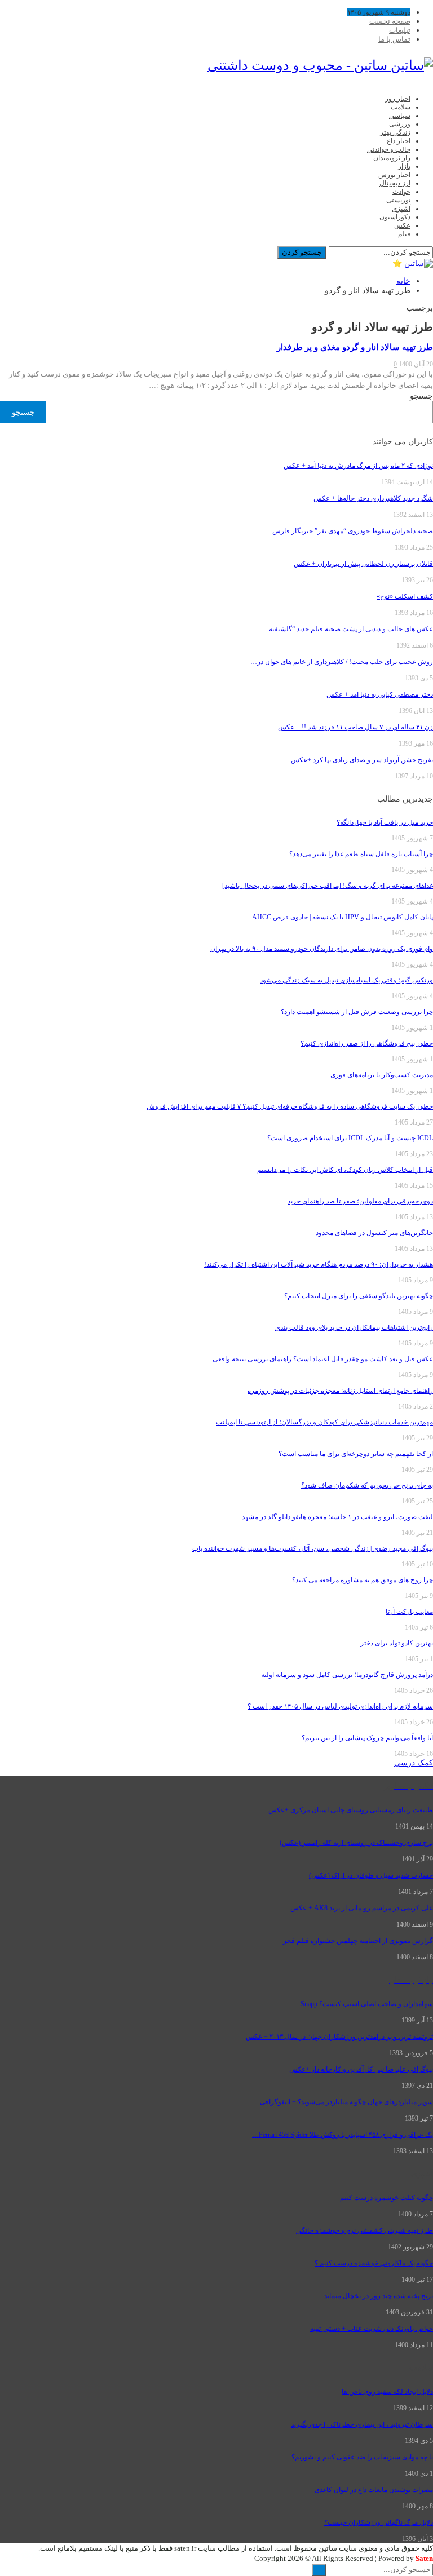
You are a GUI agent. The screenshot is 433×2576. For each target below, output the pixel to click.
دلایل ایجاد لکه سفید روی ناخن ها (387, 2392)
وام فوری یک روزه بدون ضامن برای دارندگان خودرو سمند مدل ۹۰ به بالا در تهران (322, 949)
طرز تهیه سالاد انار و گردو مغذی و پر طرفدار (355, 347)
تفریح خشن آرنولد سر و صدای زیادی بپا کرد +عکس (362, 760)
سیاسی (400, 116)
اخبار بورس (394, 175)
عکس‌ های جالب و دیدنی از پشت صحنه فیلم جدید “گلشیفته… (348, 629)
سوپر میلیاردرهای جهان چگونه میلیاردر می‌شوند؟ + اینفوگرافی (346, 2102)
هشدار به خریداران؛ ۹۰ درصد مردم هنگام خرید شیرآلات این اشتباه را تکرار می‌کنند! (319, 1264)
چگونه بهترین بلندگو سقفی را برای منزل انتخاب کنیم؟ (359, 1296)
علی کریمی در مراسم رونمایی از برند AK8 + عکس (362, 1908)
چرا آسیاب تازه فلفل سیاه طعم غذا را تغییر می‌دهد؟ (361, 854)
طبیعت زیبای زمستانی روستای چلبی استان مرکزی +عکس (351, 1810)
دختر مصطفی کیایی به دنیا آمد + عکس (380, 694)
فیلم (404, 234)
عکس (402, 225)
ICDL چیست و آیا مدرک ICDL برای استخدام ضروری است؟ (350, 1138)
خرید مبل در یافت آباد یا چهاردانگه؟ (385, 822)
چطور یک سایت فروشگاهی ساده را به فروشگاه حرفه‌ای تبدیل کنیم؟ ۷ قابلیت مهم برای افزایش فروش (290, 1106)
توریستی (398, 200)
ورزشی (400, 124)
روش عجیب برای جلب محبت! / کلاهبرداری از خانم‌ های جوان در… (342, 662)
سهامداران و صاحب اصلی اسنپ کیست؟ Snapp (367, 2004)
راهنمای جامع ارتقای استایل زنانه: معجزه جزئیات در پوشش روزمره (340, 1391)
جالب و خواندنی (389, 149)
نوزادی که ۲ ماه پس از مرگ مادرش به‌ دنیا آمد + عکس (358, 466)
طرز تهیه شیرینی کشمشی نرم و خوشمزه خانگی (364, 2230)
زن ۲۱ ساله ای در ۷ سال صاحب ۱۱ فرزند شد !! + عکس (355, 727)
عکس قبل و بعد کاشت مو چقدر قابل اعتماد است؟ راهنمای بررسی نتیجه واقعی (323, 1359)
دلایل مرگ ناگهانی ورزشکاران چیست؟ (379, 2522)
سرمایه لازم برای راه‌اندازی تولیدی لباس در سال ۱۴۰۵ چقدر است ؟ (340, 1706)
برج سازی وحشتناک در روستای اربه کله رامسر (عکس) (356, 1843)
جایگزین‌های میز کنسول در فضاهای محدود (374, 1233)
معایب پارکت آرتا (409, 1612)
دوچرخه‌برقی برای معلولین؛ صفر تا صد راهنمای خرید (360, 1201)
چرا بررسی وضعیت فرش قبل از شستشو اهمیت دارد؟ (357, 1012)
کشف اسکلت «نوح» (405, 596)
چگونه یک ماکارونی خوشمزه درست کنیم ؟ (374, 2263)
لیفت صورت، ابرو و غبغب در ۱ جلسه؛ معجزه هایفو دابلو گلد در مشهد (337, 1517)
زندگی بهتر (395, 132)
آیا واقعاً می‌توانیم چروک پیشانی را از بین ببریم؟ (367, 1738)
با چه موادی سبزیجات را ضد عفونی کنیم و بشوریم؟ (362, 2457)
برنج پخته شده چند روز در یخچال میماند (379, 2296)
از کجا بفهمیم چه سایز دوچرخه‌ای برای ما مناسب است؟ (356, 1454)
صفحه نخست (390, 21)
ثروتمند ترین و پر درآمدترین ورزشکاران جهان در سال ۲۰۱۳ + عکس (339, 2037)
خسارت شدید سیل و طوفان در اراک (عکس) (371, 1875)
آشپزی (401, 209)
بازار (404, 166)
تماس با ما (394, 39)
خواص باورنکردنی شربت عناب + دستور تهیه (372, 2329)
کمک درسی (414, 1763)
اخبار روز (398, 99)
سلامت (401, 107)
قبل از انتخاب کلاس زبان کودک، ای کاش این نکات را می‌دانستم (345, 1170)
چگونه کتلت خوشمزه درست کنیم (386, 2198)
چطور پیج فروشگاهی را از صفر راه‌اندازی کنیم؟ (367, 1043)
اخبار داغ (399, 141)
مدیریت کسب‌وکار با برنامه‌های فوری (382, 1075)
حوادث (401, 192)
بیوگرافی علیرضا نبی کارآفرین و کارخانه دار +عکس (361, 2069)
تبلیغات (400, 30)
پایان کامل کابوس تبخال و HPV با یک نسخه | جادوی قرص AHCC (343, 917)
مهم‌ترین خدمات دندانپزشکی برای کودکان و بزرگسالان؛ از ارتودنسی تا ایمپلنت (324, 1422)
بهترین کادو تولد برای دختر (397, 1643)
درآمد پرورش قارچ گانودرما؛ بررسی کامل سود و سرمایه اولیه (347, 1675)
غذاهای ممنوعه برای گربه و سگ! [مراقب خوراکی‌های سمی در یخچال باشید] (328, 886)
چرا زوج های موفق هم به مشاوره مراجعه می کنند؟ (363, 1580)
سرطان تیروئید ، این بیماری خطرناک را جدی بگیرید (362, 2424)
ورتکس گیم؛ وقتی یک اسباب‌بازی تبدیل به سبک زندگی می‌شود (346, 980)
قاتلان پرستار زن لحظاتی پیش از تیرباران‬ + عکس (363, 564)
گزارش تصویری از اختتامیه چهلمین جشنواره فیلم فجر (358, 1941)
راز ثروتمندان (392, 158)
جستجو (421, 396)
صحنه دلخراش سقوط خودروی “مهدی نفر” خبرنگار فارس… (349, 531)
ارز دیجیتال (395, 183)
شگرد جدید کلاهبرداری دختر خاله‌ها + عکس (373, 498)
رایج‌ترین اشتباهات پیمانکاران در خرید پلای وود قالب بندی (354, 1327)
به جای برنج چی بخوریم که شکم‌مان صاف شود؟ (367, 1485)
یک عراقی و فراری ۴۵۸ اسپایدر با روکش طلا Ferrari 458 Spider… (343, 2135)
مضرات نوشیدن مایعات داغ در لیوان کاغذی (374, 2490)
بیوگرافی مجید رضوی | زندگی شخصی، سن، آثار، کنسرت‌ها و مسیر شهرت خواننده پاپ (313, 1548)
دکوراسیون (395, 217)
